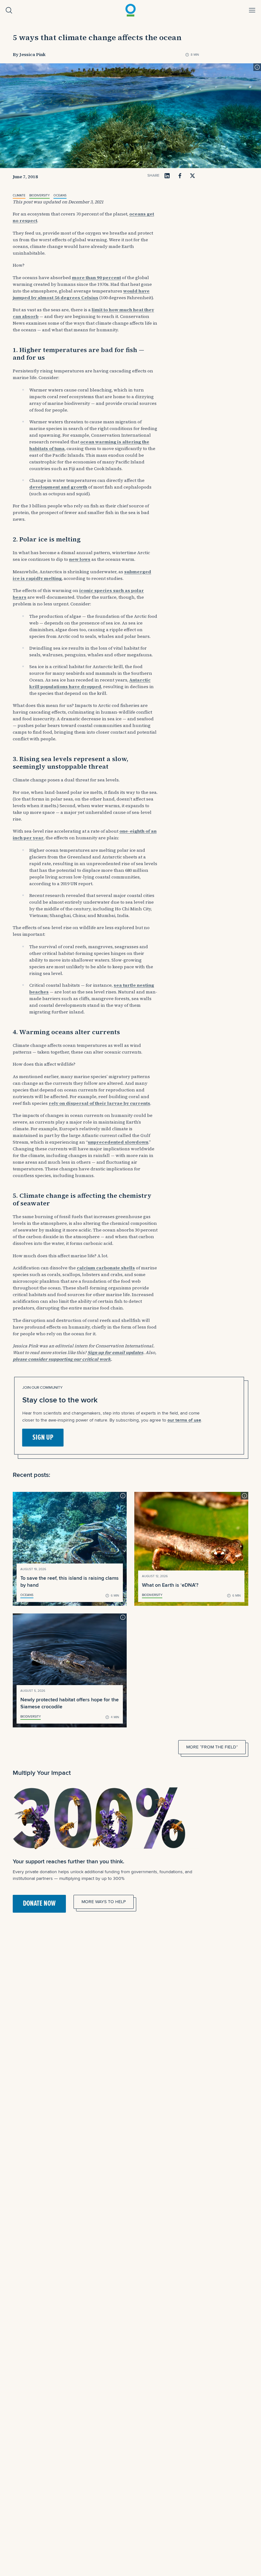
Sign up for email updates (115, 1352)
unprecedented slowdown (118, 1142)
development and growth (58, 487)
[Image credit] (257, 67)
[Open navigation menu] (252, 10)
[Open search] (9, 10)
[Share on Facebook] (180, 176)
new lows (80, 559)
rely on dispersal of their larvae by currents (99, 1103)
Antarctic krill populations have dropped (90, 683)
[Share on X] (193, 176)
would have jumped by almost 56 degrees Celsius (81, 294)
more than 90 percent (96, 278)
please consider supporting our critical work (62, 1359)
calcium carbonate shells (106, 1268)
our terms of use (184, 1420)
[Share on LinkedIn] (167, 176)
